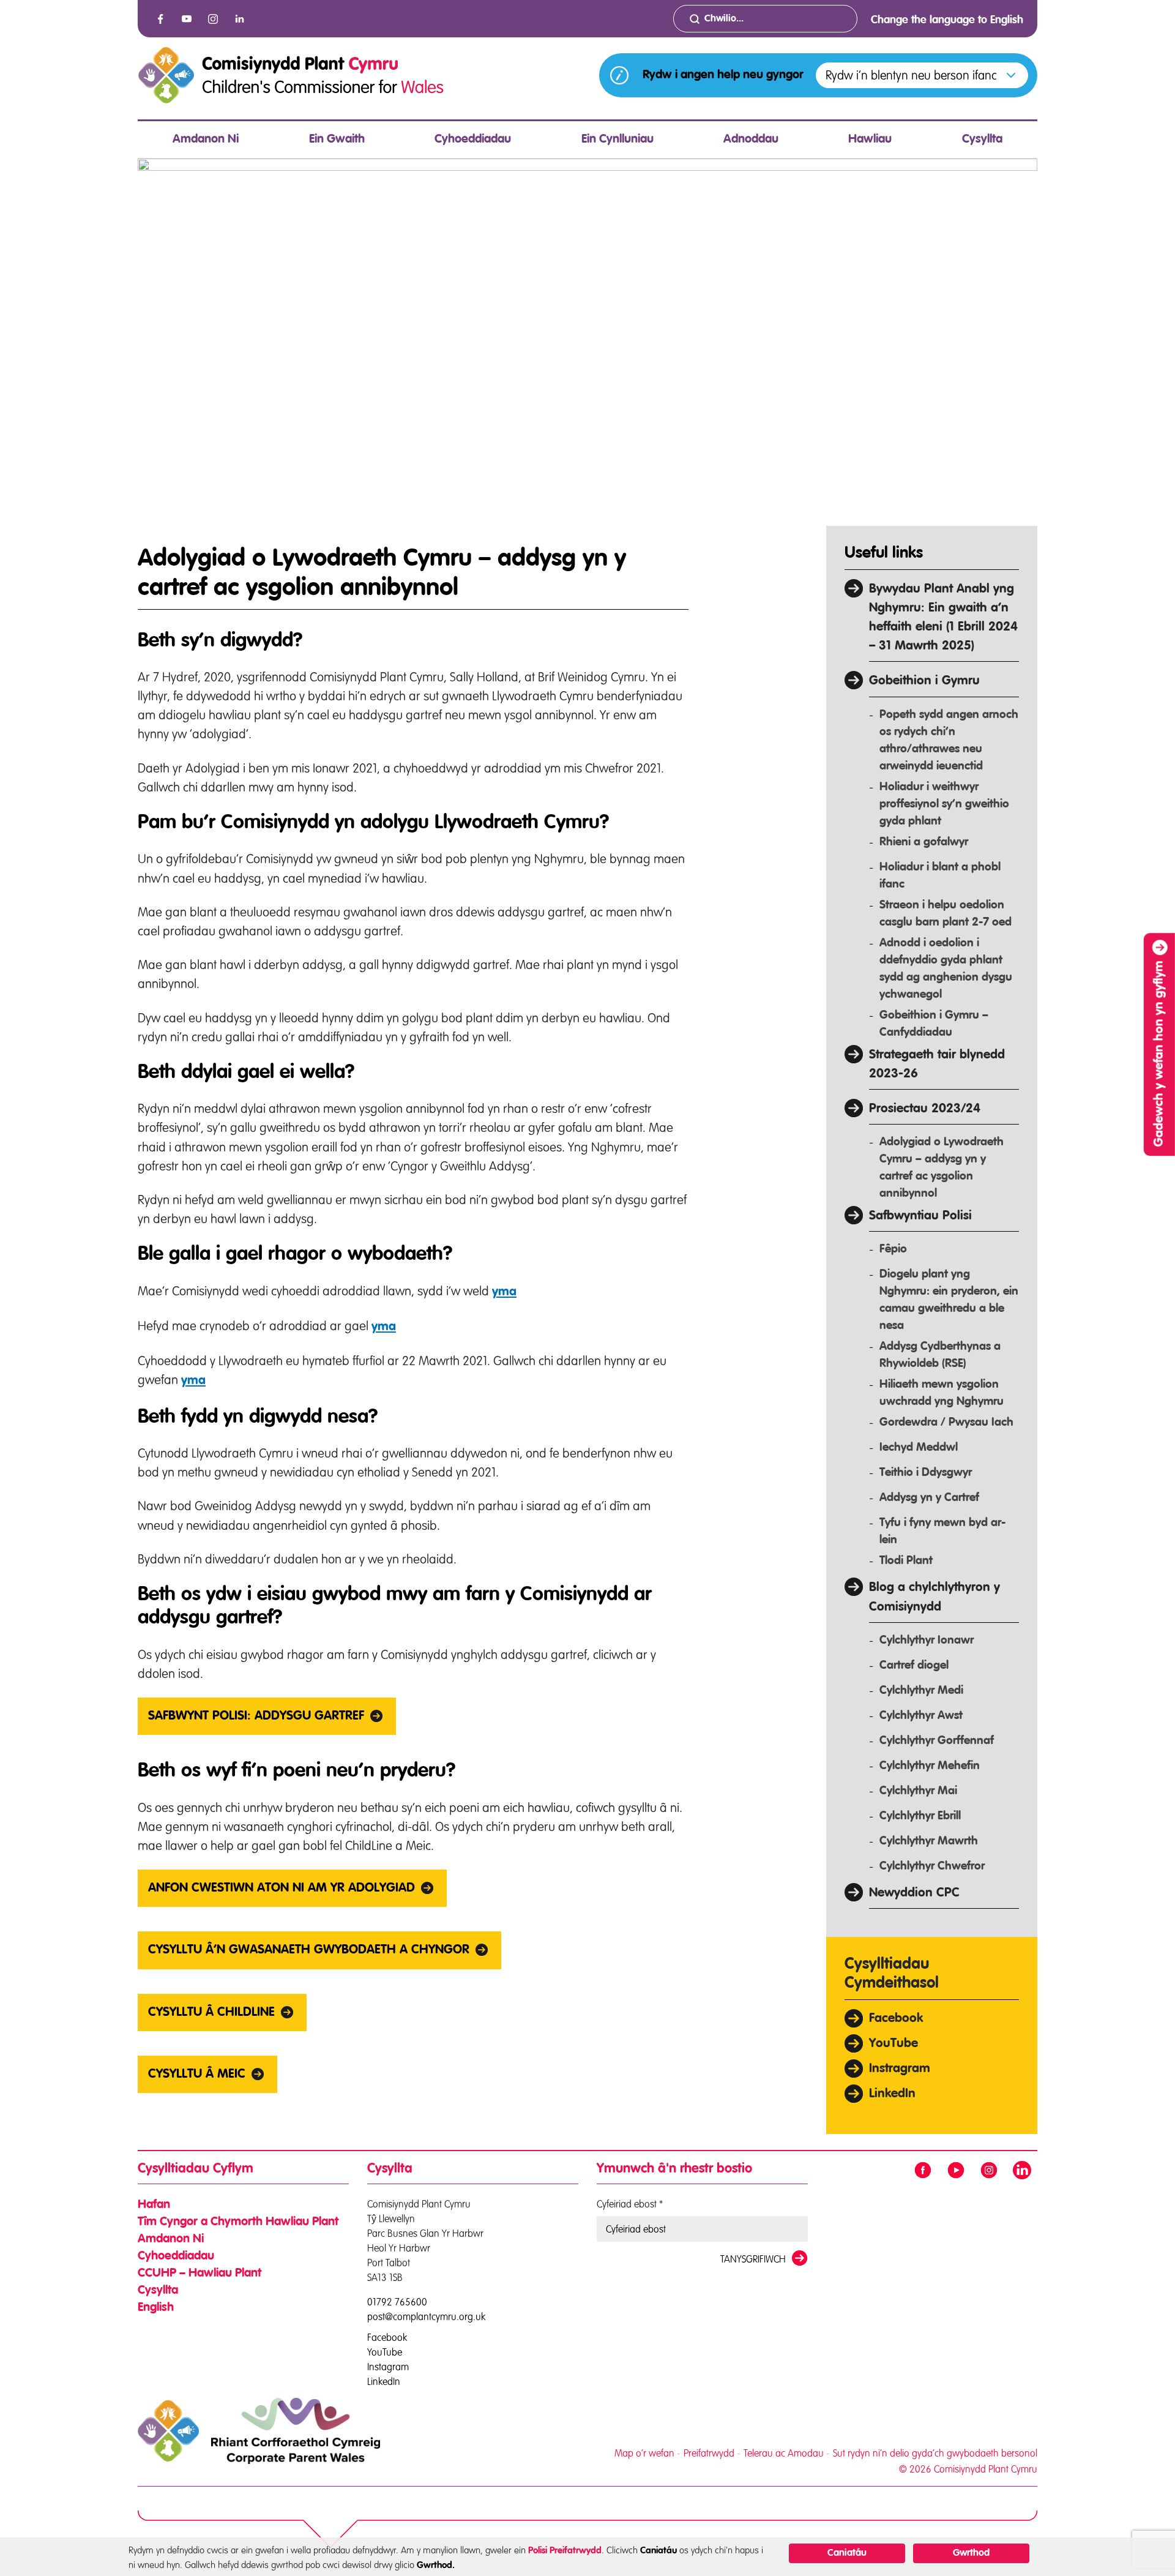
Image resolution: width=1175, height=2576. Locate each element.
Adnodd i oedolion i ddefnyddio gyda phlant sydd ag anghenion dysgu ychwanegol (946, 969)
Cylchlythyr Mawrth (929, 1841)
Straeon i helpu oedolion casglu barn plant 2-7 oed (946, 914)
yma (504, 1292)
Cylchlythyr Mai (918, 1791)
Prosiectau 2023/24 (925, 1109)
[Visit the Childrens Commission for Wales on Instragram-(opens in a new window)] (213, 19)
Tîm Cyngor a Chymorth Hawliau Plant (238, 2222)
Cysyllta (982, 140)
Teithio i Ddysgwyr (926, 1473)
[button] (922, 75)
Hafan (154, 2205)
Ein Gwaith (337, 140)
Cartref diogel (914, 1665)
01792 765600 (397, 2302)
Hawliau (870, 140)
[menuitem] (206, 140)
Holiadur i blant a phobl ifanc (940, 876)
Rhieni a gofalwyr (924, 842)
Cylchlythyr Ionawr (927, 1640)
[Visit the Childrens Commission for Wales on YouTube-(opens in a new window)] (187, 19)
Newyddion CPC (914, 1893)
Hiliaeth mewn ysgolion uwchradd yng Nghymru (942, 1393)
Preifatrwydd (709, 2453)
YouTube (893, 2044)
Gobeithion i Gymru (924, 681)
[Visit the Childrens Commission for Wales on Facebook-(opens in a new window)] (160, 19)
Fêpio (893, 1249)
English (156, 2308)
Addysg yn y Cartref (929, 1498)
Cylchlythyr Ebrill (920, 1816)
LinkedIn (892, 2094)
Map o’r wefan (644, 2453)
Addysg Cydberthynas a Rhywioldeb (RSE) (940, 1355)
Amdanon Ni (206, 140)
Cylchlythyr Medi (921, 1690)
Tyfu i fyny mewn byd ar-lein (942, 1531)
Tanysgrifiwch (753, 2259)
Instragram (900, 2069)
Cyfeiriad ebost (630, 2204)
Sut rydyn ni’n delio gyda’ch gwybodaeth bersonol (935, 2453)
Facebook (896, 2019)
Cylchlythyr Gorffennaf (937, 1741)
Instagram (388, 2366)
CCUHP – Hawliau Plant (200, 2274)
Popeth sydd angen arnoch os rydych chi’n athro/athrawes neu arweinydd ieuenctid (949, 740)
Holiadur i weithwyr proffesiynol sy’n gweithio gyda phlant (944, 804)
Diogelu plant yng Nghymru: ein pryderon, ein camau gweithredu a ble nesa (949, 1300)
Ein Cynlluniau (617, 140)
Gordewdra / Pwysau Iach (946, 1422)
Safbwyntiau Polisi (920, 1216)
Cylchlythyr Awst (921, 1716)
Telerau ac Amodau (784, 2453)
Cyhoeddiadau (473, 140)
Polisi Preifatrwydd (565, 2551)
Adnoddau (751, 140)
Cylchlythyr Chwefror (932, 1866)
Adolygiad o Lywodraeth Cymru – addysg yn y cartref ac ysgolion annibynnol (942, 1168)
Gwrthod (971, 2553)
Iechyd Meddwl (919, 1447)
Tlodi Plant (906, 1561)
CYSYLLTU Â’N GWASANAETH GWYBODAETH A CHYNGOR (309, 1950)
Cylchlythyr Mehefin (930, 1766)
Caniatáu (847, 2553)
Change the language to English (947, 20)
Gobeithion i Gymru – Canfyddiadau (934, 1024)
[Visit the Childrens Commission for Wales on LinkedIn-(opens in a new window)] (239, 19)
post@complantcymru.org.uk (426, 2316)
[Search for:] (765, 19)
